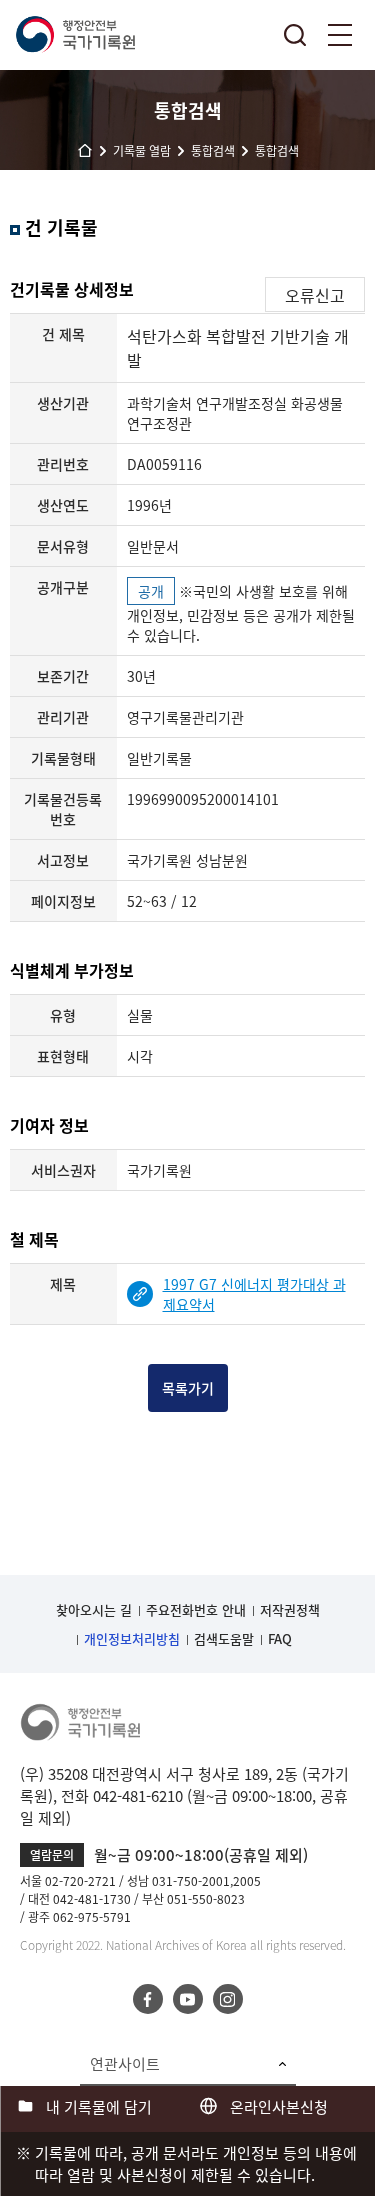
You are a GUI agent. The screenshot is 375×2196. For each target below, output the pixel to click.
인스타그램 (228, 1999)
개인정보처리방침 (132, 1638)
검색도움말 (224, 1638)
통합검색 (295, 35)
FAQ (280, 1638)
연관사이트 (125, 2064)
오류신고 (315, 295)
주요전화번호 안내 (196, 1609)
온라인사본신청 (279, 2107)
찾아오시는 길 (94, 1609)
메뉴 (340, 35)
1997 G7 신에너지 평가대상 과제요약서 (254, 1294)
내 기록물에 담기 (99, 2107)
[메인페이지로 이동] (75, 35)
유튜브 (188, 1999)
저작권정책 (290, 1609)
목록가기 (188, 1388)
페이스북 (148, 1999)
